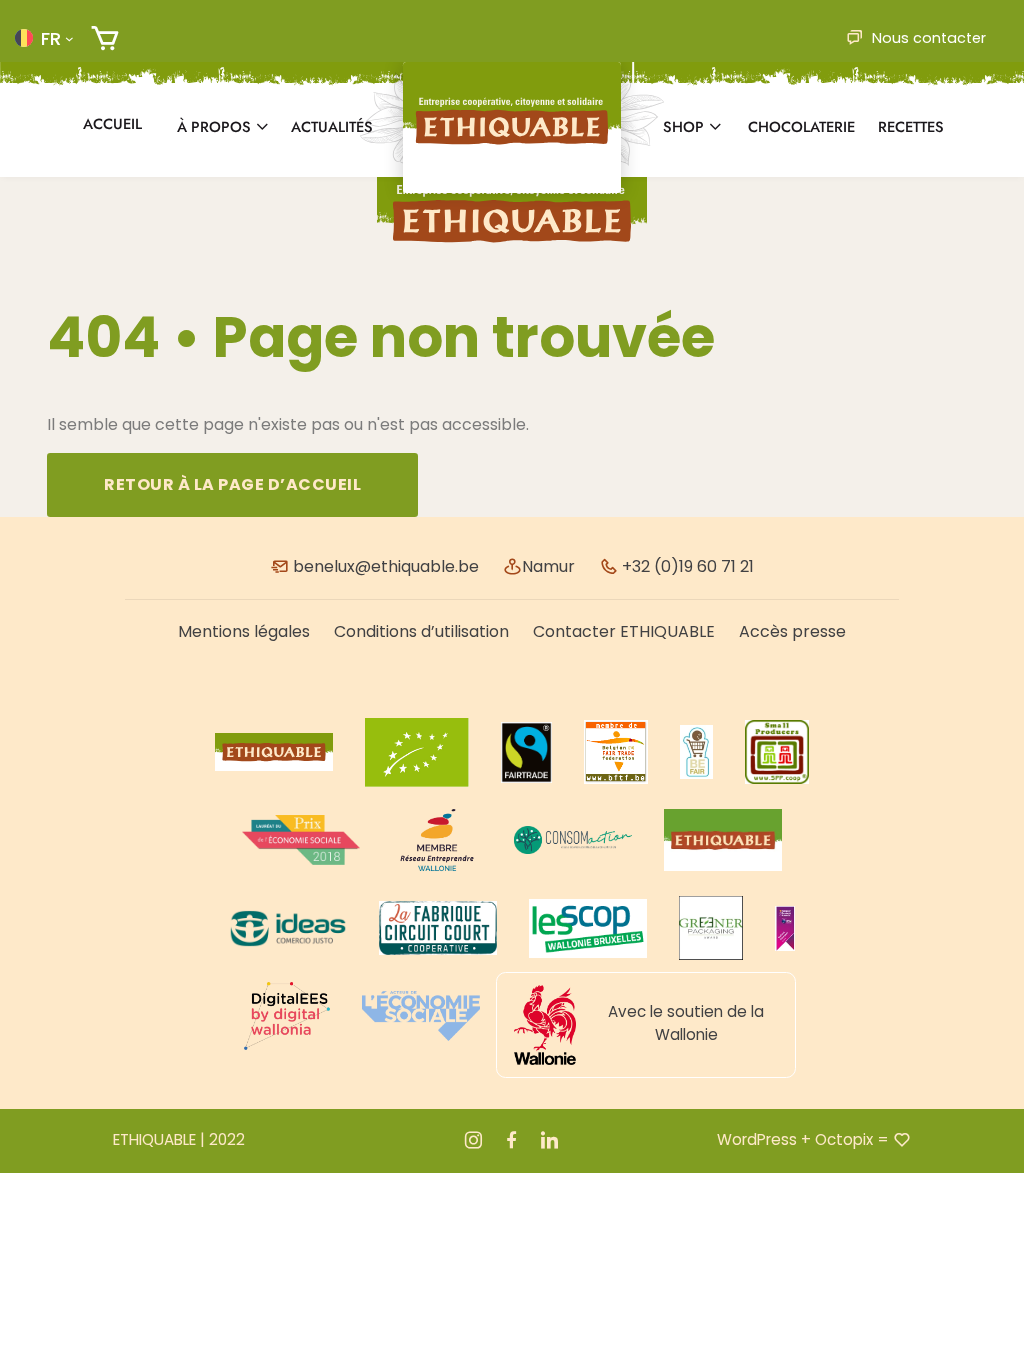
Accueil (112, 124)
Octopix (844, 1139)
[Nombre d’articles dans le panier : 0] (104, 38)
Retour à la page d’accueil (232, 484)
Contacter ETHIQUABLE (624, 631)
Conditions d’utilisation (421, 631)
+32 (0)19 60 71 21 (686, 566)
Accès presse (792, 631)
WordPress (757, 1139)
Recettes (911, 127)
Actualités (332, 127)
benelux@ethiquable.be (384, 566)
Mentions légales (244, 631)
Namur (548, 566)
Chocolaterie (801, 127)
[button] (44, 38)
